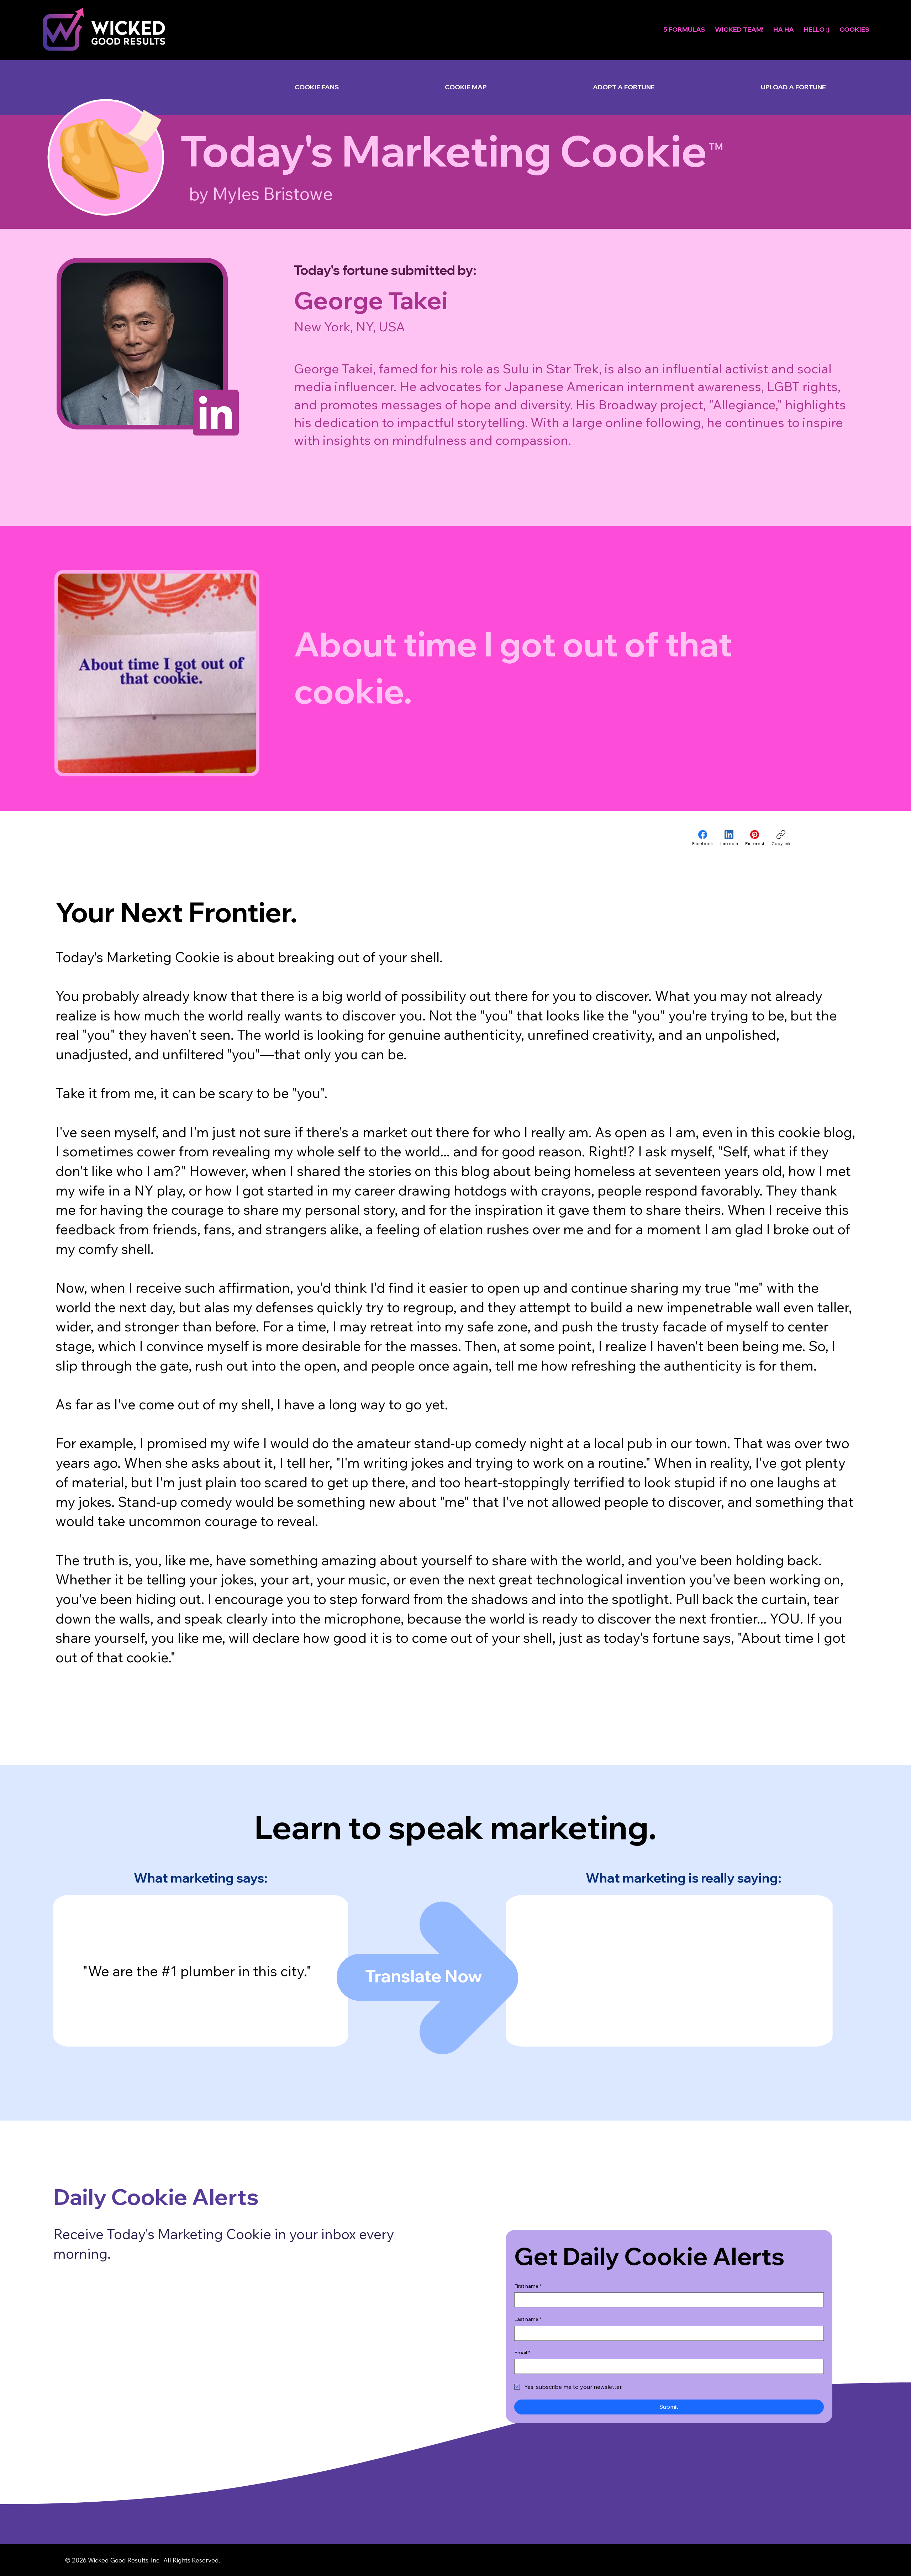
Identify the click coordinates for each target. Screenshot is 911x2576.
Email (522, 2353)
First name (528, 2286)
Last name (528, 2319)
